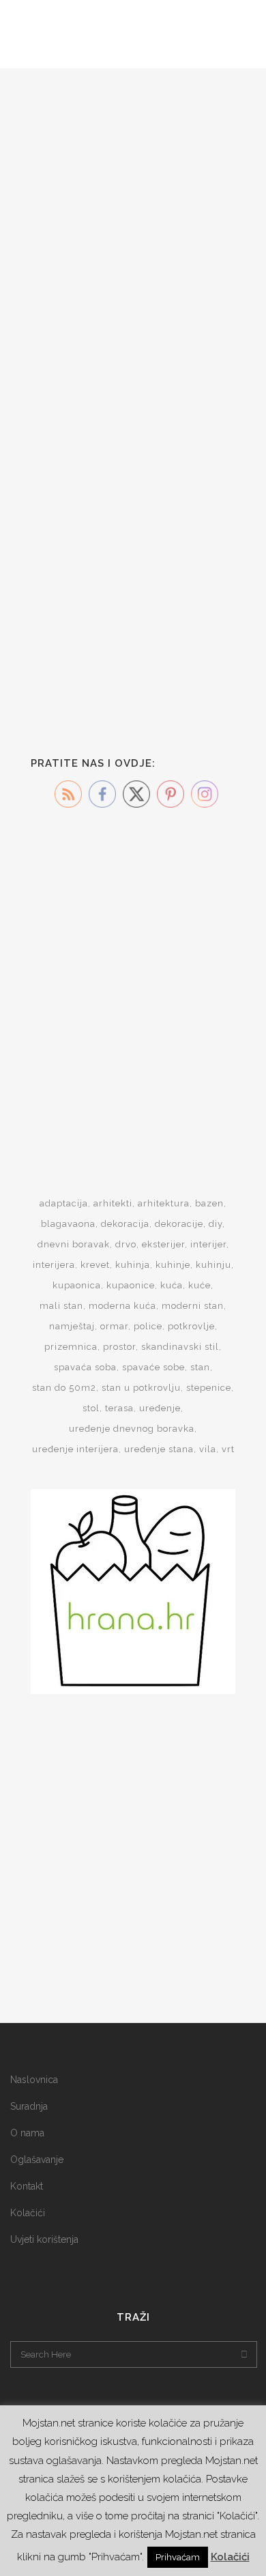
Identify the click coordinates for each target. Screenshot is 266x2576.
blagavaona (68, 1224)
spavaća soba (85, 1367)
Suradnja (29, 2106)
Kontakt (27, 2186)
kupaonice (131, 1285)
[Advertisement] (133, 980)
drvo (126, 1244)
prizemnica (71, 1347)
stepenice (209, 1388)
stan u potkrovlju (141, 1388)
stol (91, 1408)
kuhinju (213, 1265)
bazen (209, 1203)
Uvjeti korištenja (44, 2239)
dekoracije (179, 1224)
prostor (119, 1347)
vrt (228, 1449)
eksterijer (163, 1244)
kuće (199, 1285)
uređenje (160, 1408)
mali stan (61, 1306)
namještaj (72, 1326)
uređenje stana (159, 1449)
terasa (119, 1408)
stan (200, 1367)
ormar (114, 1326)
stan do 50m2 (64, 1388)
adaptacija (64, 1203)
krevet (95, 1265)
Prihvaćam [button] (178, 2557)
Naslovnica (34, 2080)
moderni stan (193, 1306)
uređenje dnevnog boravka (132, 1429)
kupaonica (77, 1285)
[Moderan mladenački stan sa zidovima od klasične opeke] (133, 487)
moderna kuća (122, 1306)
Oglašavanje (37, 2160)
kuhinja (133, 1265)
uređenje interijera (75, 1449)
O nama (27, 2133)
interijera (54, 1265)
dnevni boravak (74, 1244)
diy (216, 1224)
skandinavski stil (180, 1347)
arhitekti (113, 1203)
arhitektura (164, 1203)
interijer (208, 1244)
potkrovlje (191, 1326)
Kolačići (28, 2213)
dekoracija (125, 1224)
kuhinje (173, 1265)
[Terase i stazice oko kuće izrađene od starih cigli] (133, 150)
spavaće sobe (153, 1367)
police (148, 1326)
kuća (172, 1285)
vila (208, 1449)
